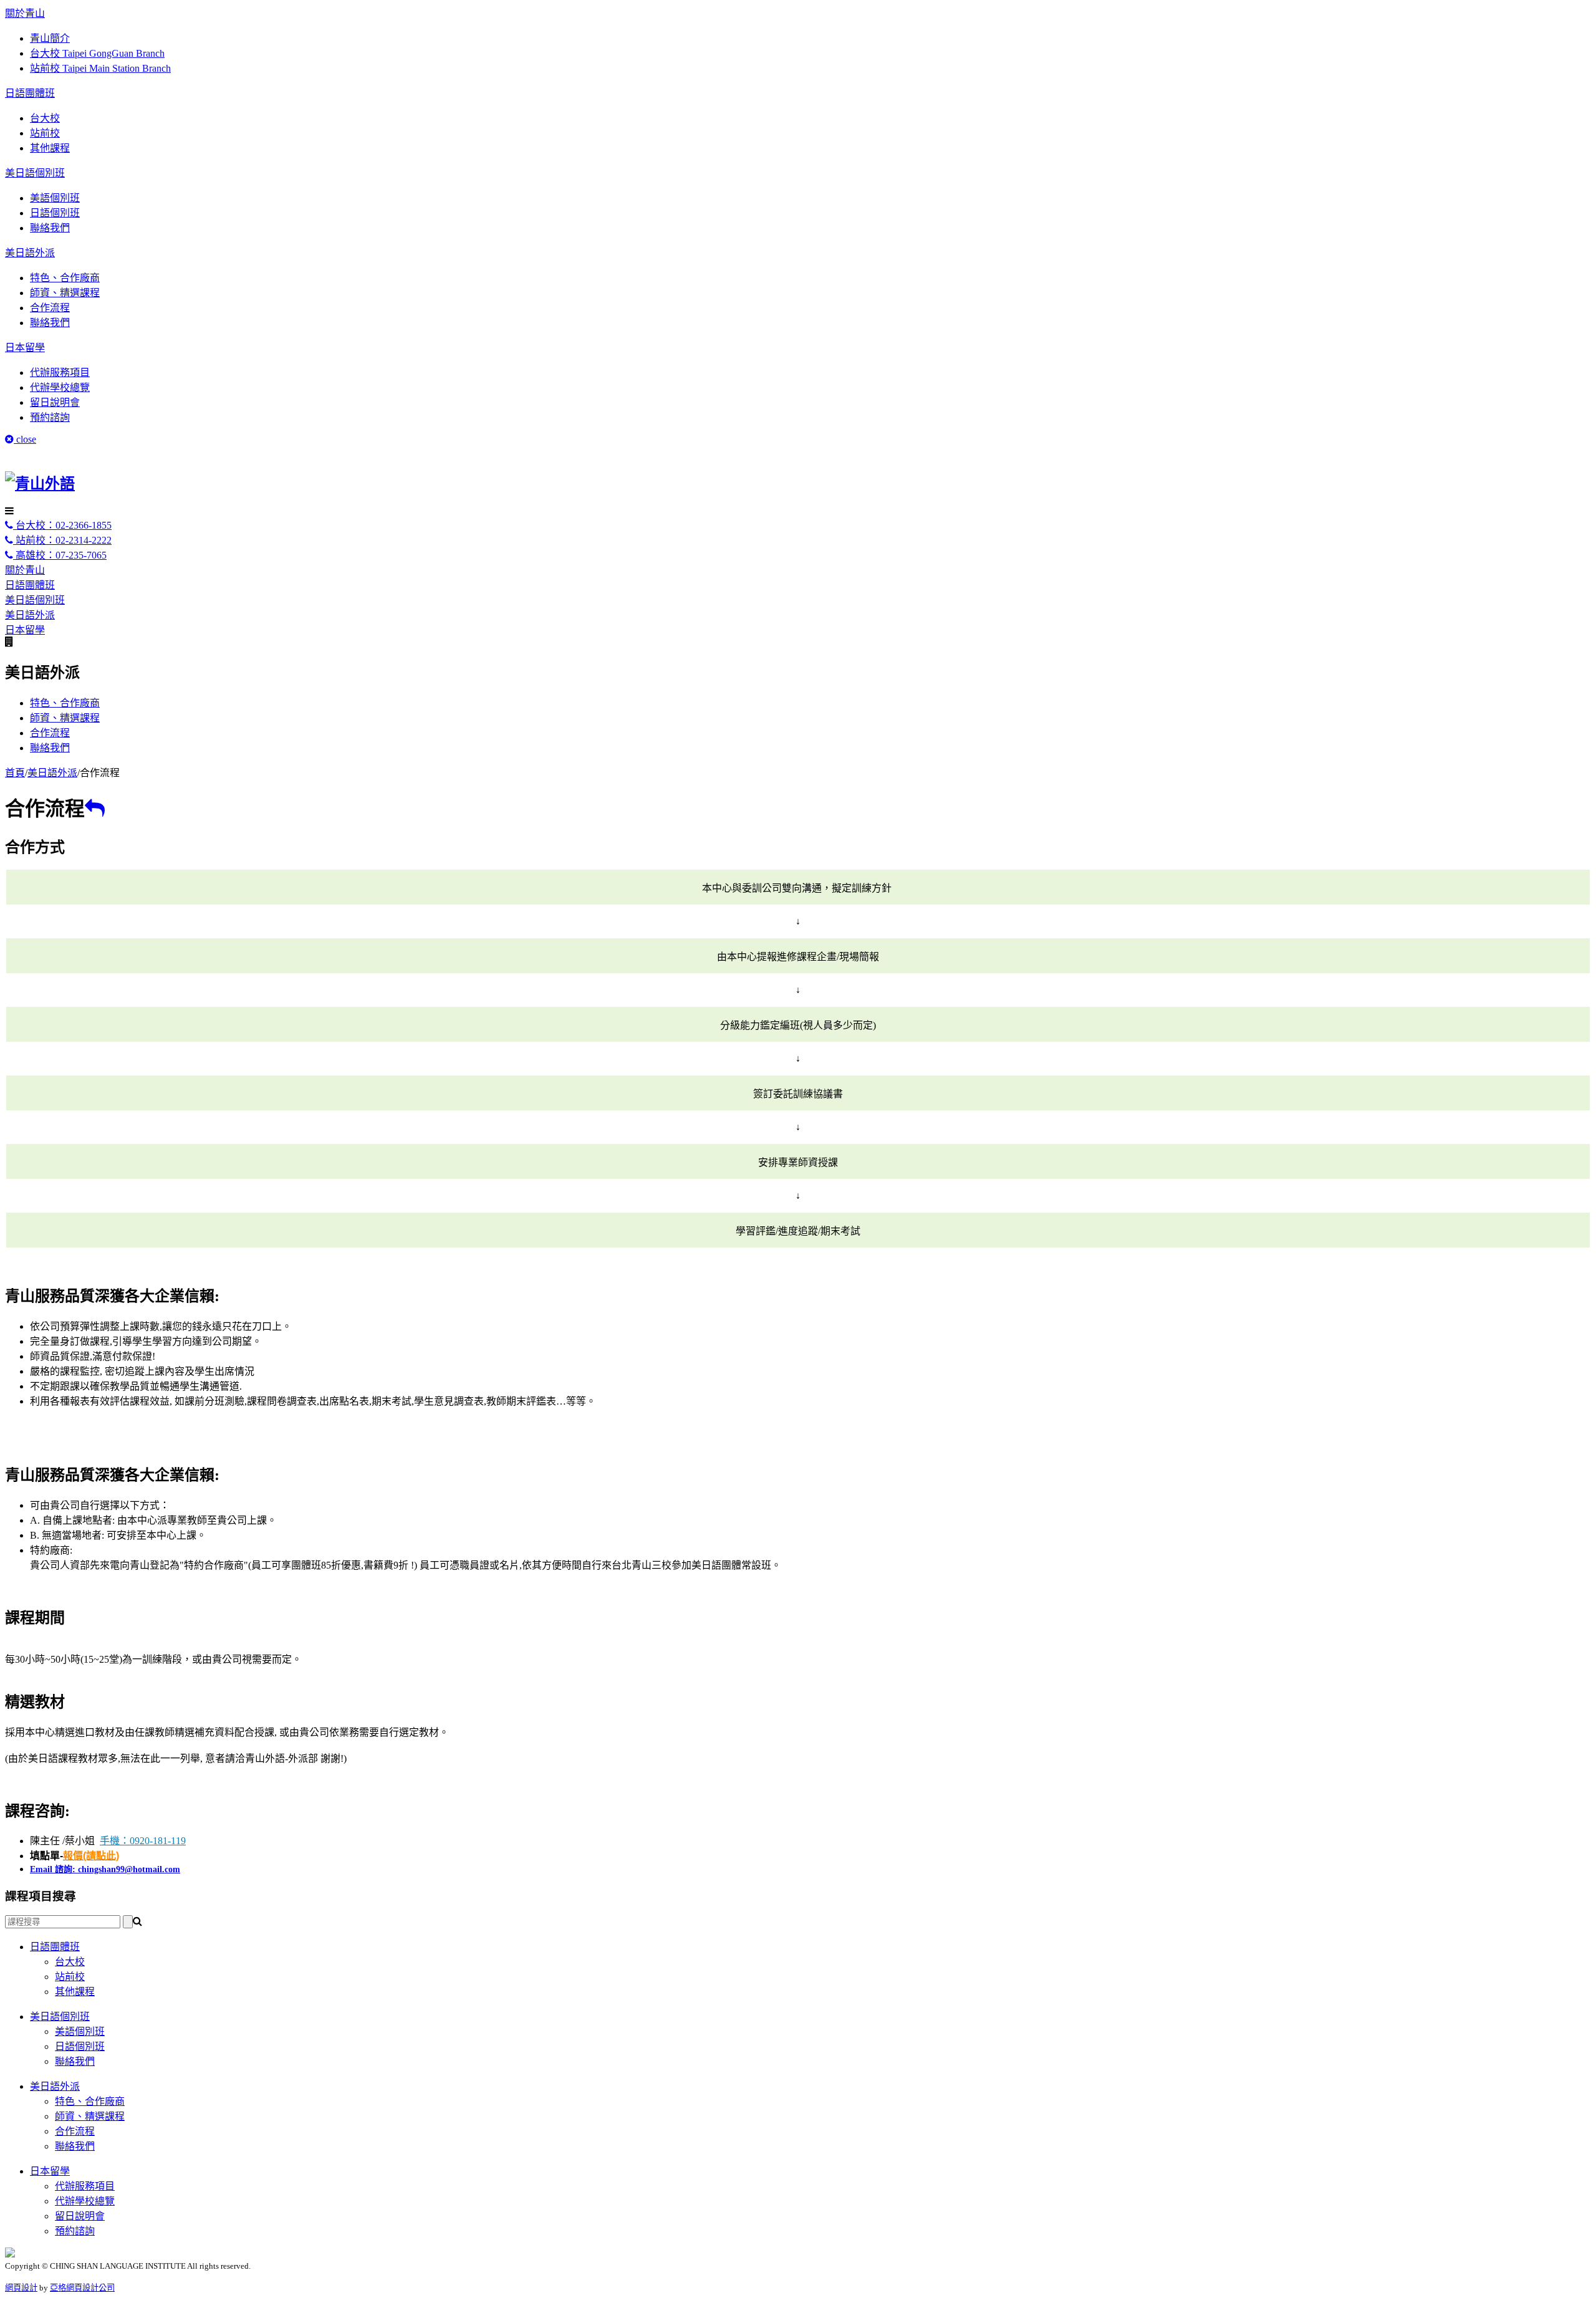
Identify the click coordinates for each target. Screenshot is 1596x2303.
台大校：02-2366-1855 (62, 525)
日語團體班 (30, 93)
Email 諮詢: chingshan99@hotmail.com (105, 1869)
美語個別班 (55, 198)
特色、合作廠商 (65, 278)
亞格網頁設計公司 (82, 2288)
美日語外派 (30, 253)
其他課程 (50, 148)
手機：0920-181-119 (143, 1841)
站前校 (45, 133)
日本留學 (25, 348)
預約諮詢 (50, 417)
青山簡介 (50, 38)
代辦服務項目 (60, 373)
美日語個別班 (35, 173)
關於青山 (25, 13)
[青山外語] (40, 484)
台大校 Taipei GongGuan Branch (97, 53)
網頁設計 (21, 2288)
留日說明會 (55, 402)
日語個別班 (55, 213)
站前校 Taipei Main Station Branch (100, 68)
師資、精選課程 (65, 293)
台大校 (45, 118)
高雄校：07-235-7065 (60, 555)
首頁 (15, 773)
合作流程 (50, 308)
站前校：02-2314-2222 (62, 540)
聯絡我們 (50, 228)
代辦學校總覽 (60, 387)
